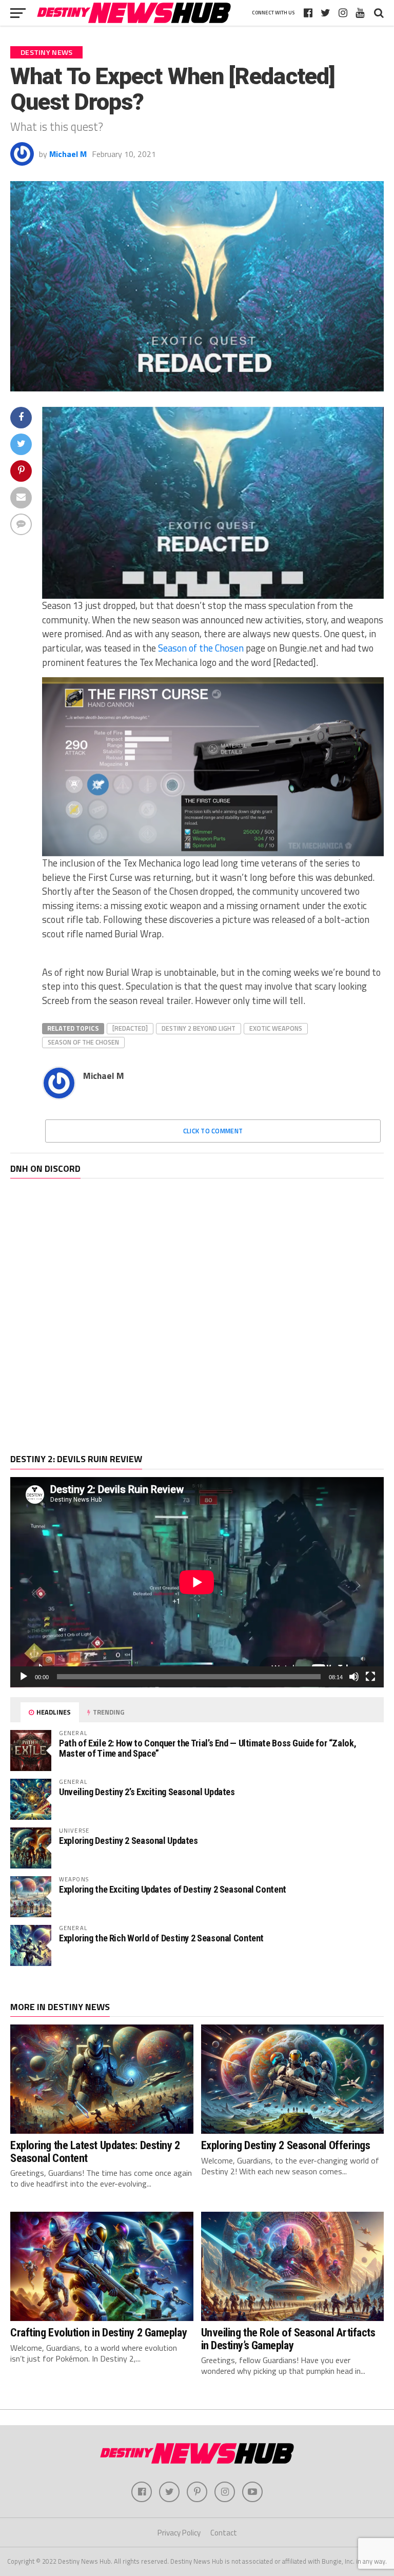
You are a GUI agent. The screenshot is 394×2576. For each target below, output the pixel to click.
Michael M (68, 154)
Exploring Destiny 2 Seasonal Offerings (286, 2145)
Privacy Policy (179, 2533)
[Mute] (354, 1677)
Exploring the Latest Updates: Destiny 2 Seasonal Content (95, 2151)
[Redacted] (130, 1028)
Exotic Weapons (276, 1028)
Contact (224, 2533)
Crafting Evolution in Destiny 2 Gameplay (98, 2332)
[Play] (24, 1677)
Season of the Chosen (201, 648)
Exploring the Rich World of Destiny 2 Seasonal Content (161, 1938)
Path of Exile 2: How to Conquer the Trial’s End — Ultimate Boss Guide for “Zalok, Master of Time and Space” (208, 1748)
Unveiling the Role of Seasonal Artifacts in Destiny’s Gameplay (288, 2339)
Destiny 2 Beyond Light (199, 1028)
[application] (197, 1582)
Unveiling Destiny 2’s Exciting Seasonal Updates (147, 1792)
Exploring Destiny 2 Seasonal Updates (129, 1841)
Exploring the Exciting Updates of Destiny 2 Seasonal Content (173, 1889)
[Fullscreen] (370, 1677)
